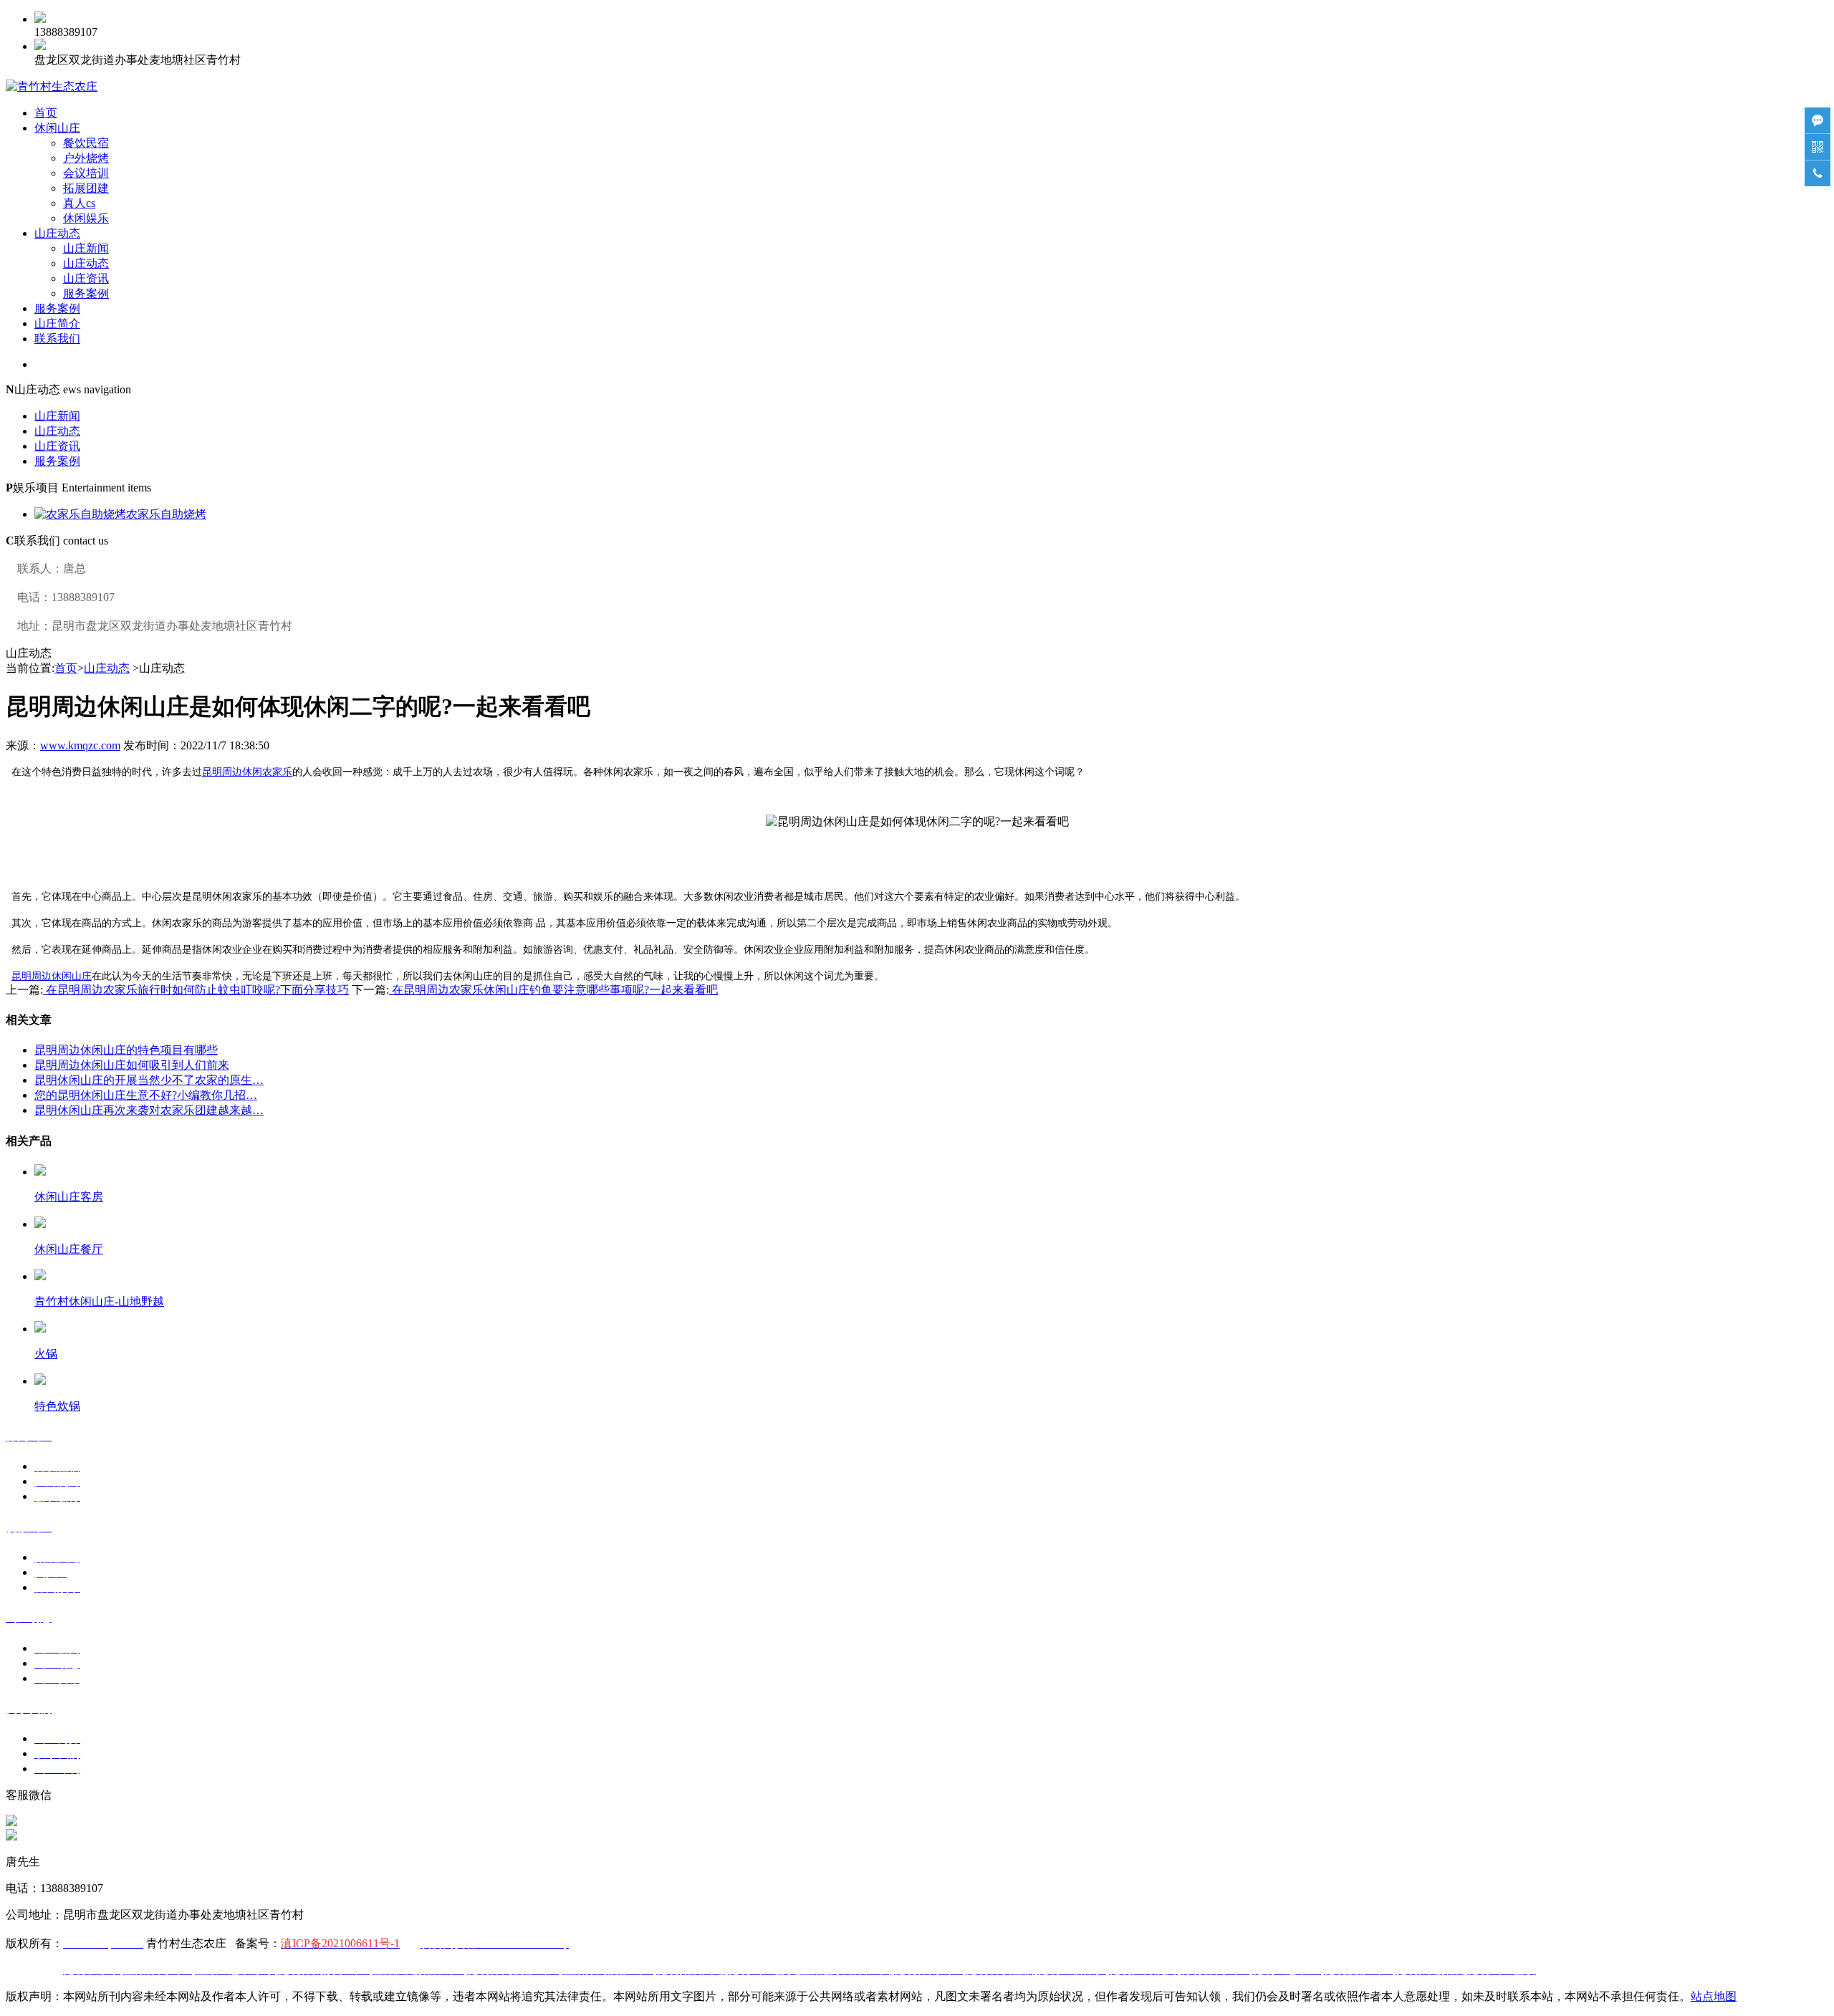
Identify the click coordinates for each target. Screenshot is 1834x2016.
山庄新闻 (86, 248)
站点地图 (1714, 1996)
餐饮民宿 (86, 143)
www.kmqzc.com (80, 745)
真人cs (79, 203)
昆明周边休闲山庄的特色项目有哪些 (126, 1050)
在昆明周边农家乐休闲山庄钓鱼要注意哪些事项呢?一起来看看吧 (553, 990)
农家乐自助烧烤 (166, 514)
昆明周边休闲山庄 (52, 976)
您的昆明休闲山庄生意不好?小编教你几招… (146, 1095)
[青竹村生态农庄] (52, 86)
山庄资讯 (86, 278)
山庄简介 (57, 323)
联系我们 (57, 339)
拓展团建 (86, 188)
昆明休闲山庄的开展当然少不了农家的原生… (149, 1080)
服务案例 (86, 293)
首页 (46, 113)
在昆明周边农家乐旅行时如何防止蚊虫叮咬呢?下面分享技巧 (196, 990)
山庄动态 (57, 233)
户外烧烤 (86, 158)
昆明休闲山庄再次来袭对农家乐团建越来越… (149, 1110)
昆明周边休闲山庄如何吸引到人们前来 (132, 1065)
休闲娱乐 (86, 218)
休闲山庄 (57, 128)
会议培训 (86, 173)
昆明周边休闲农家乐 (247, 772)
